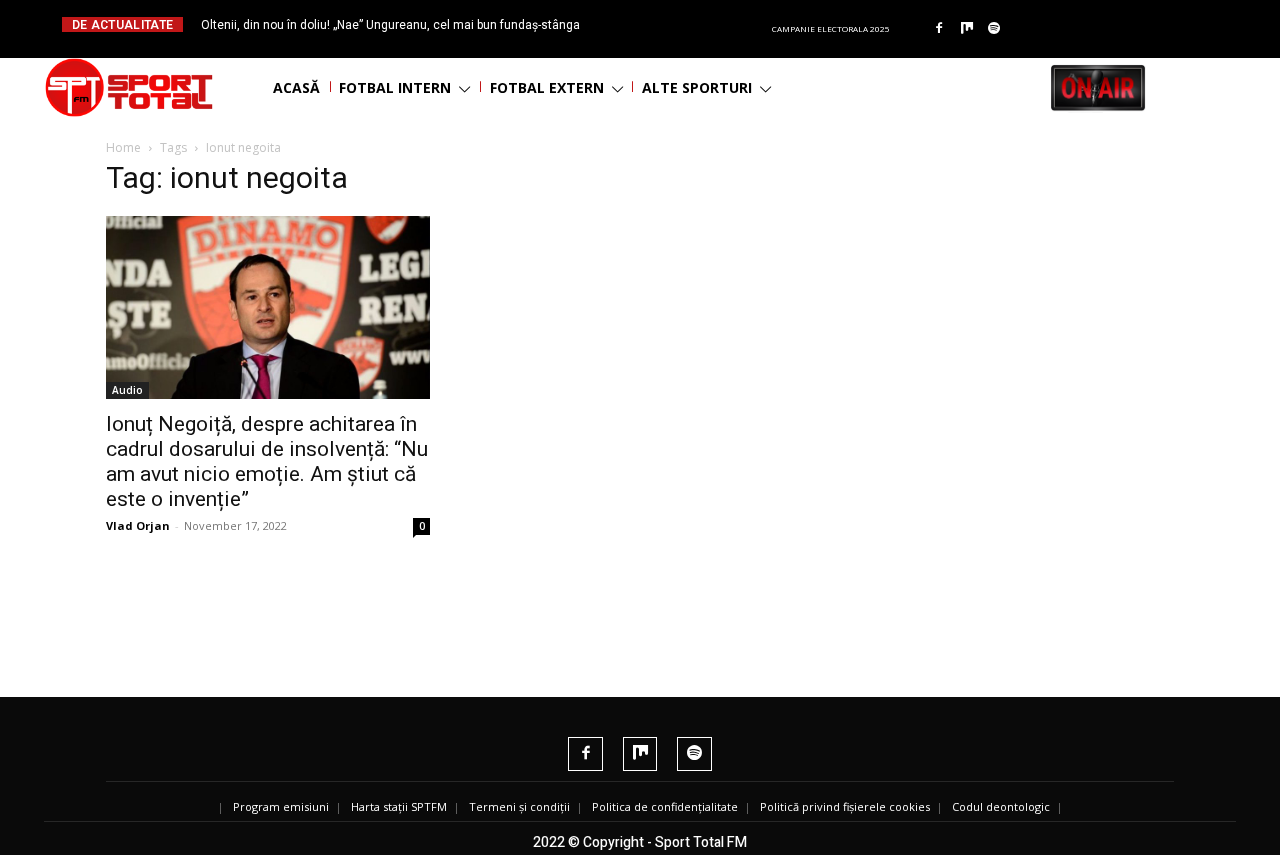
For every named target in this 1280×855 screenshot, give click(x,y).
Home (123, 147)
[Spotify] (995, 29)
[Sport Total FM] (129, 87)
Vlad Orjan (138, 525)
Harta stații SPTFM (399, 806)
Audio (127, 390)
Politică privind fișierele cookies (845, 806)
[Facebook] (939, 29)
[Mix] (967, 29)
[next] (688, 24)
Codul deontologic (1001, 806)
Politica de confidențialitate (665, 806)
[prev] (656, 24)
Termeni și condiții (519, 806)
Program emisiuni (281, 806)
